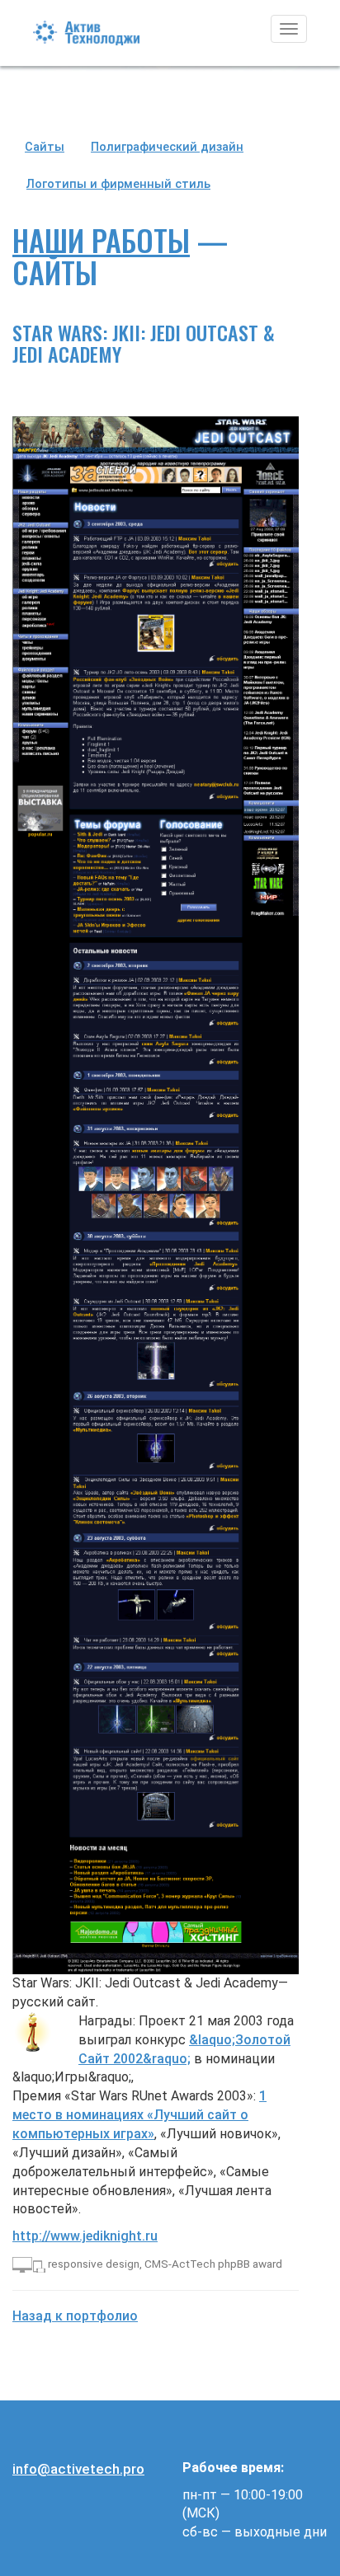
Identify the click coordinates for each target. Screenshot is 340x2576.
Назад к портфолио (75, 2316)
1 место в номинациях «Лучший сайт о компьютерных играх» (139, 2115)
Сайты (45, 147)
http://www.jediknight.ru (85, 2236)
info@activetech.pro (78, 2469)
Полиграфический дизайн (167, 147)
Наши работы (101, 239)
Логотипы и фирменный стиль (118, 184)
